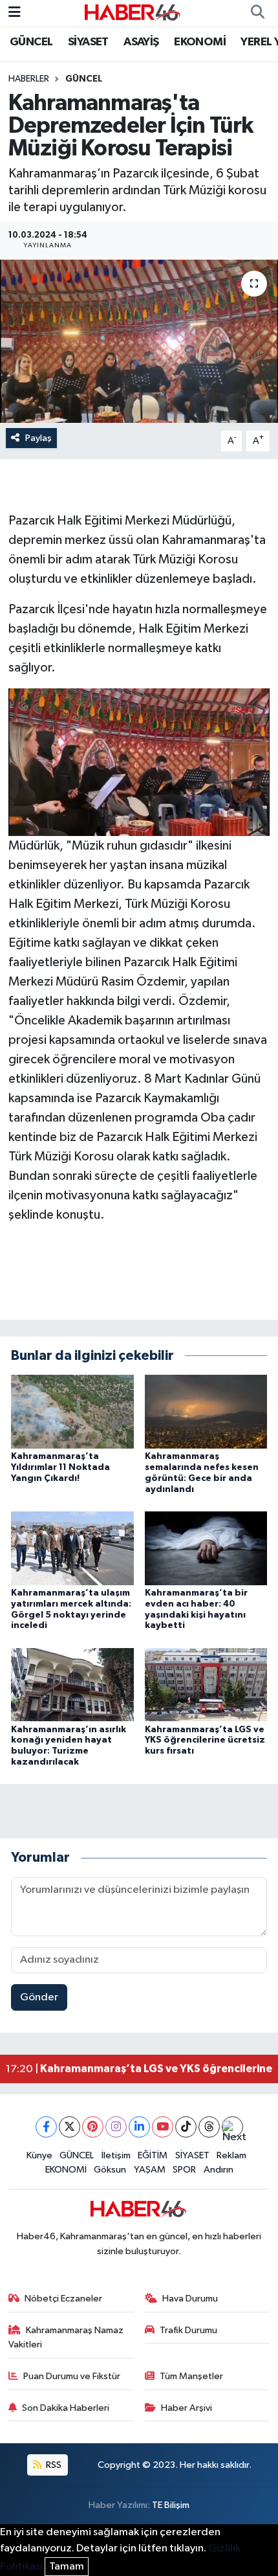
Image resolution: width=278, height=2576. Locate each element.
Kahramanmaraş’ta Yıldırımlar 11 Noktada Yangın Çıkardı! (60, 1467)
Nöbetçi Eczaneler (63, 2299)
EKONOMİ (200, 42)
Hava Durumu (190, 2299)
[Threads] (209, 2127)
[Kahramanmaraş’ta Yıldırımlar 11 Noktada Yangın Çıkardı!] (72, 1411)
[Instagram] (116, 2127)
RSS (53, 2465)
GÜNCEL (31, 42)
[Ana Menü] (15, 13)
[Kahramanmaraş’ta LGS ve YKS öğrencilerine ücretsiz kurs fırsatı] (206, 1685)
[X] (69, 2127)
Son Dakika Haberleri (66, 2408)
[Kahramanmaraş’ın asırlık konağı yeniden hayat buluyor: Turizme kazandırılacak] (72, 1685)
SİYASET (88, 42)
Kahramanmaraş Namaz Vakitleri (66, 2337)
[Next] (232, 2127)
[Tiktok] (186, 2127)
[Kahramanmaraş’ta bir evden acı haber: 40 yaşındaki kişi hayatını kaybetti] (206, 1548)
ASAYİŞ (141, 42)
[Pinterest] (93, 2127)
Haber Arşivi (187, 2408)
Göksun (110, 2170)
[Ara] (257, 13)
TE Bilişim (171, 2505)
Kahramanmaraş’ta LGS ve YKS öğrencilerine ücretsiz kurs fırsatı (205, 1741)
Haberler (29, 79)
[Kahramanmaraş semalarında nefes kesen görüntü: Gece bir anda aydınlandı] (206, 1411)
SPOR (184, 2170)
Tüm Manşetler (191, 2376)
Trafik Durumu (188, 2330)
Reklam (231, 2155)
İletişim (116, 2155)
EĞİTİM (153, 2155)
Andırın (219, 2170)
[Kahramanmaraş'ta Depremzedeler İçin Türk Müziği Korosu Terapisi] (139, 341)
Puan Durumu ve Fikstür (72, 2376)
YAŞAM (150, 2170)
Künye (39, 2155)
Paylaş (38, 438)
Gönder (39, 1997)
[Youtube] (163, 2127)
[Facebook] (46, 2127)
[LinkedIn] (139, 2127)
